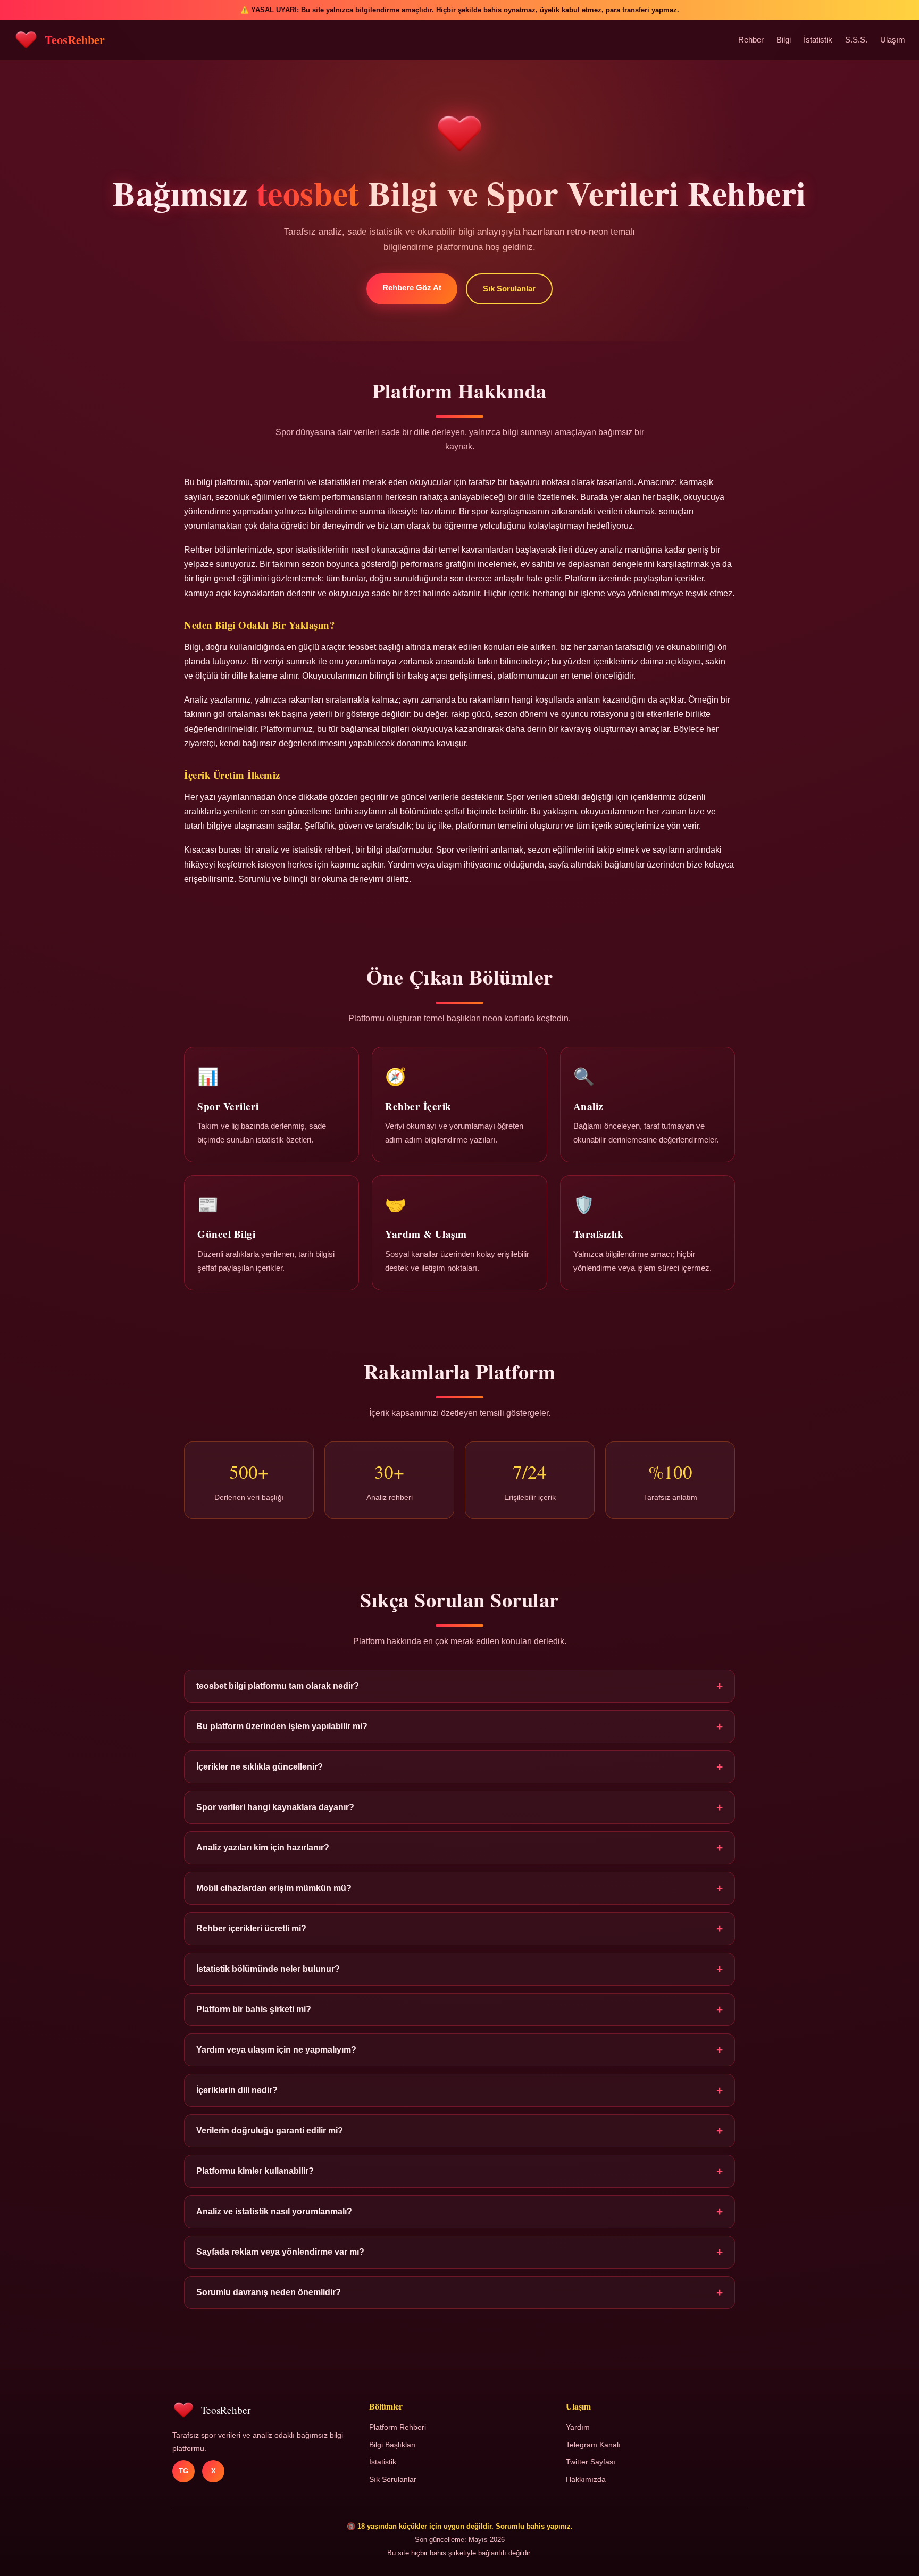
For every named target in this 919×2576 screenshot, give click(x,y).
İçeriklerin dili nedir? (459, 2090)
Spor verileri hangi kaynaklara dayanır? (459, 1807)
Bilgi (784, 40)
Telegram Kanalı (593, 2445)
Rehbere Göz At (412, 287)
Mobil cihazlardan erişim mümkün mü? (459, 1888)
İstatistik (818, 40)
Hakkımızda (586, 2479)
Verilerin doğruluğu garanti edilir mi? (459, 2131)
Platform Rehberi (398, 2427)
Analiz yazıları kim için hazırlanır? (459, 1848)
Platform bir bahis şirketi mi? (459, 2009)
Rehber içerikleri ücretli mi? (459, 1928)
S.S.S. (856, 40)
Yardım (578, 2427)
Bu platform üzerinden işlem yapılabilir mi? (459, 1726)
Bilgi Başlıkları (392, 2445)
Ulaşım (893, 40)
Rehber (751, 40)
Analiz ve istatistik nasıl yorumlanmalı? (459, 2211)
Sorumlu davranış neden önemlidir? (459, 2292)
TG (183, 2471)
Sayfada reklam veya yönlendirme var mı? (459, 2252)
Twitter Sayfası (591, 2462)
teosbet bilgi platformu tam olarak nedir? (459, 1686)
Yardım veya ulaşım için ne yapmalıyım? (459, 2050)
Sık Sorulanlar (509, 289)
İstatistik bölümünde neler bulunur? (459, 1969)
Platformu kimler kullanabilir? (459, 2171)
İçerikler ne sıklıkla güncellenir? (459, 1767)
